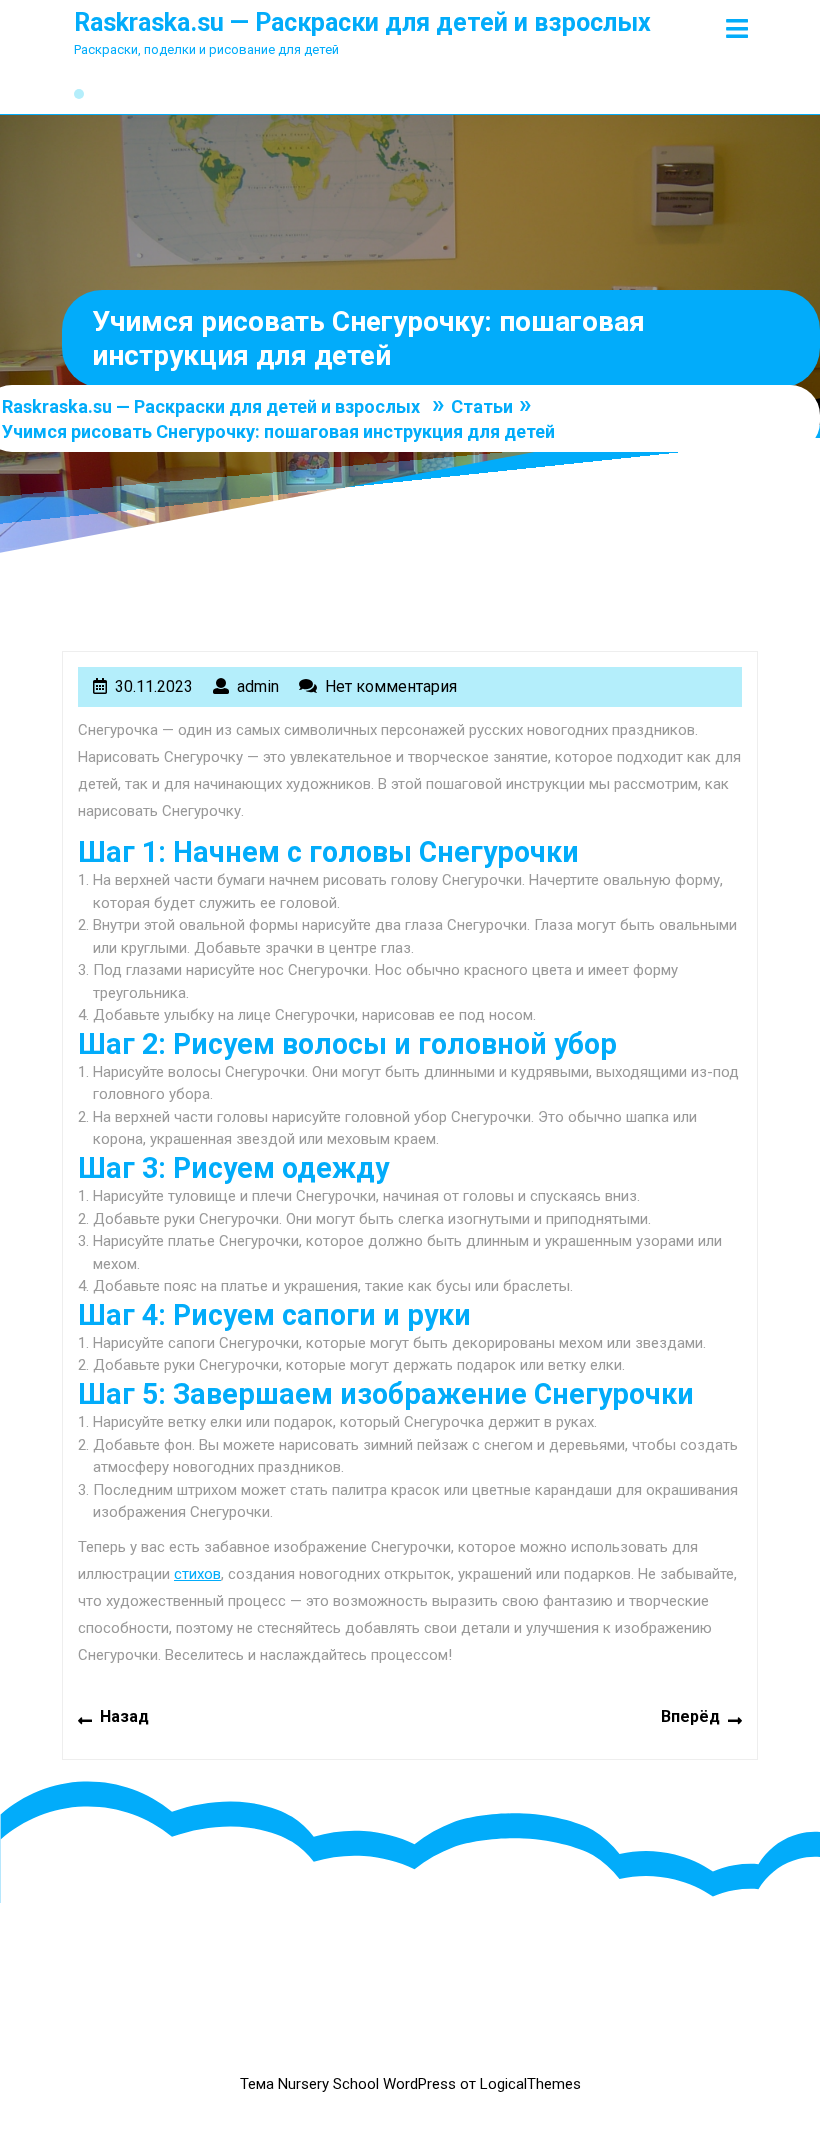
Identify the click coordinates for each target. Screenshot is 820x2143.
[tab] (737, 28)
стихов (197, 1574)
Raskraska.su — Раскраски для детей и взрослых (362, 22)
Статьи (482, 406)
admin (258, 686)
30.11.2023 (154, 686)
